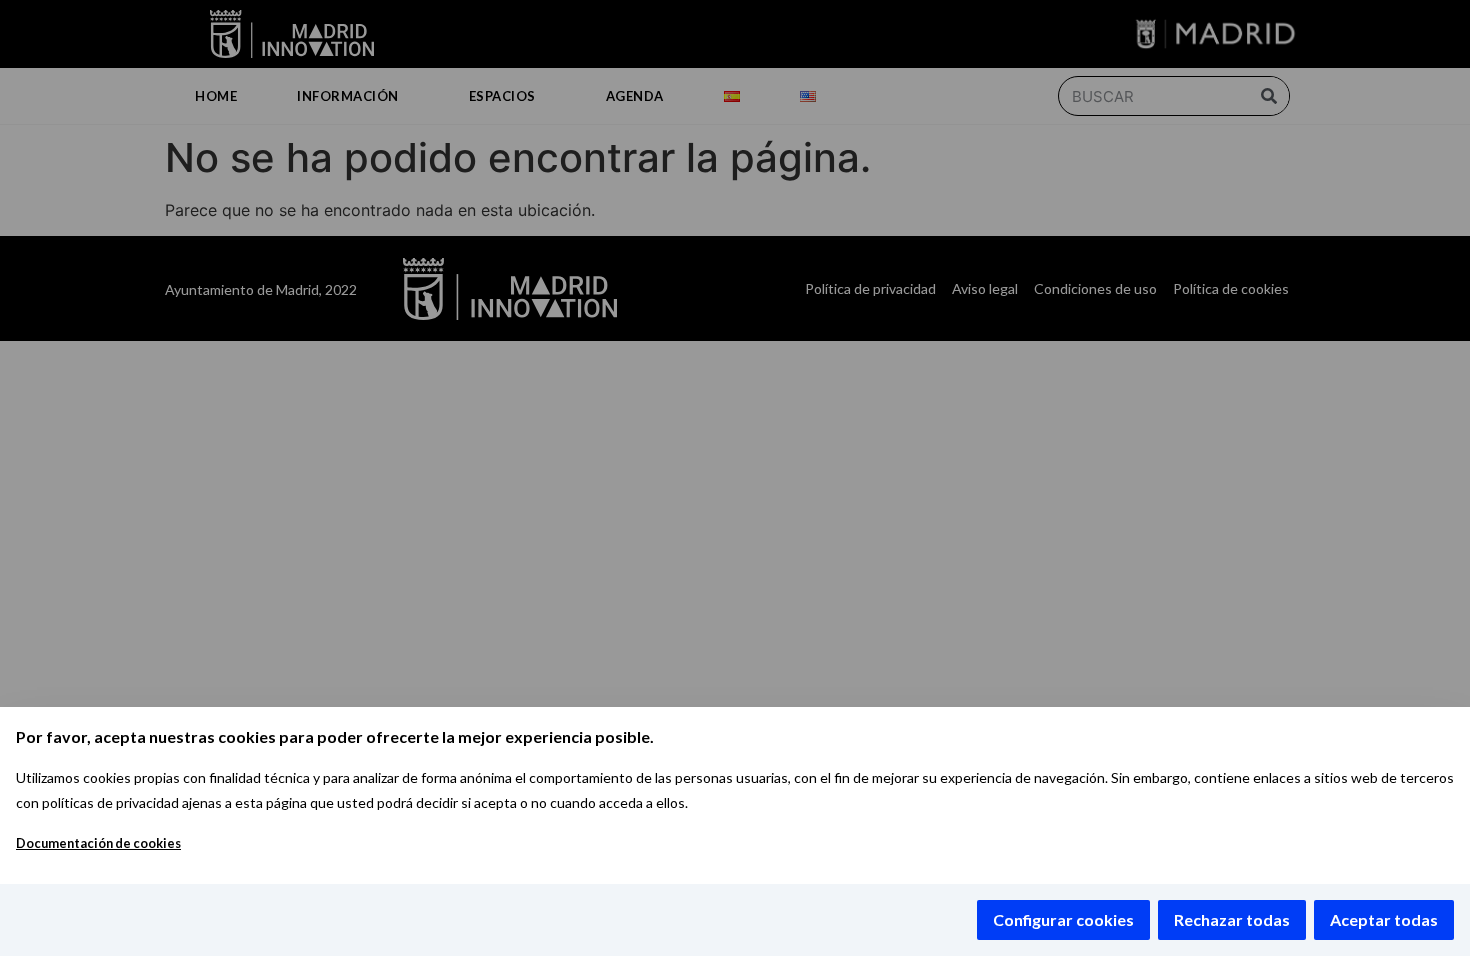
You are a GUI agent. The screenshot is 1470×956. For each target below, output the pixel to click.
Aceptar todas (1384, 919)
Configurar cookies (1063, 919)
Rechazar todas (1232, 919)
